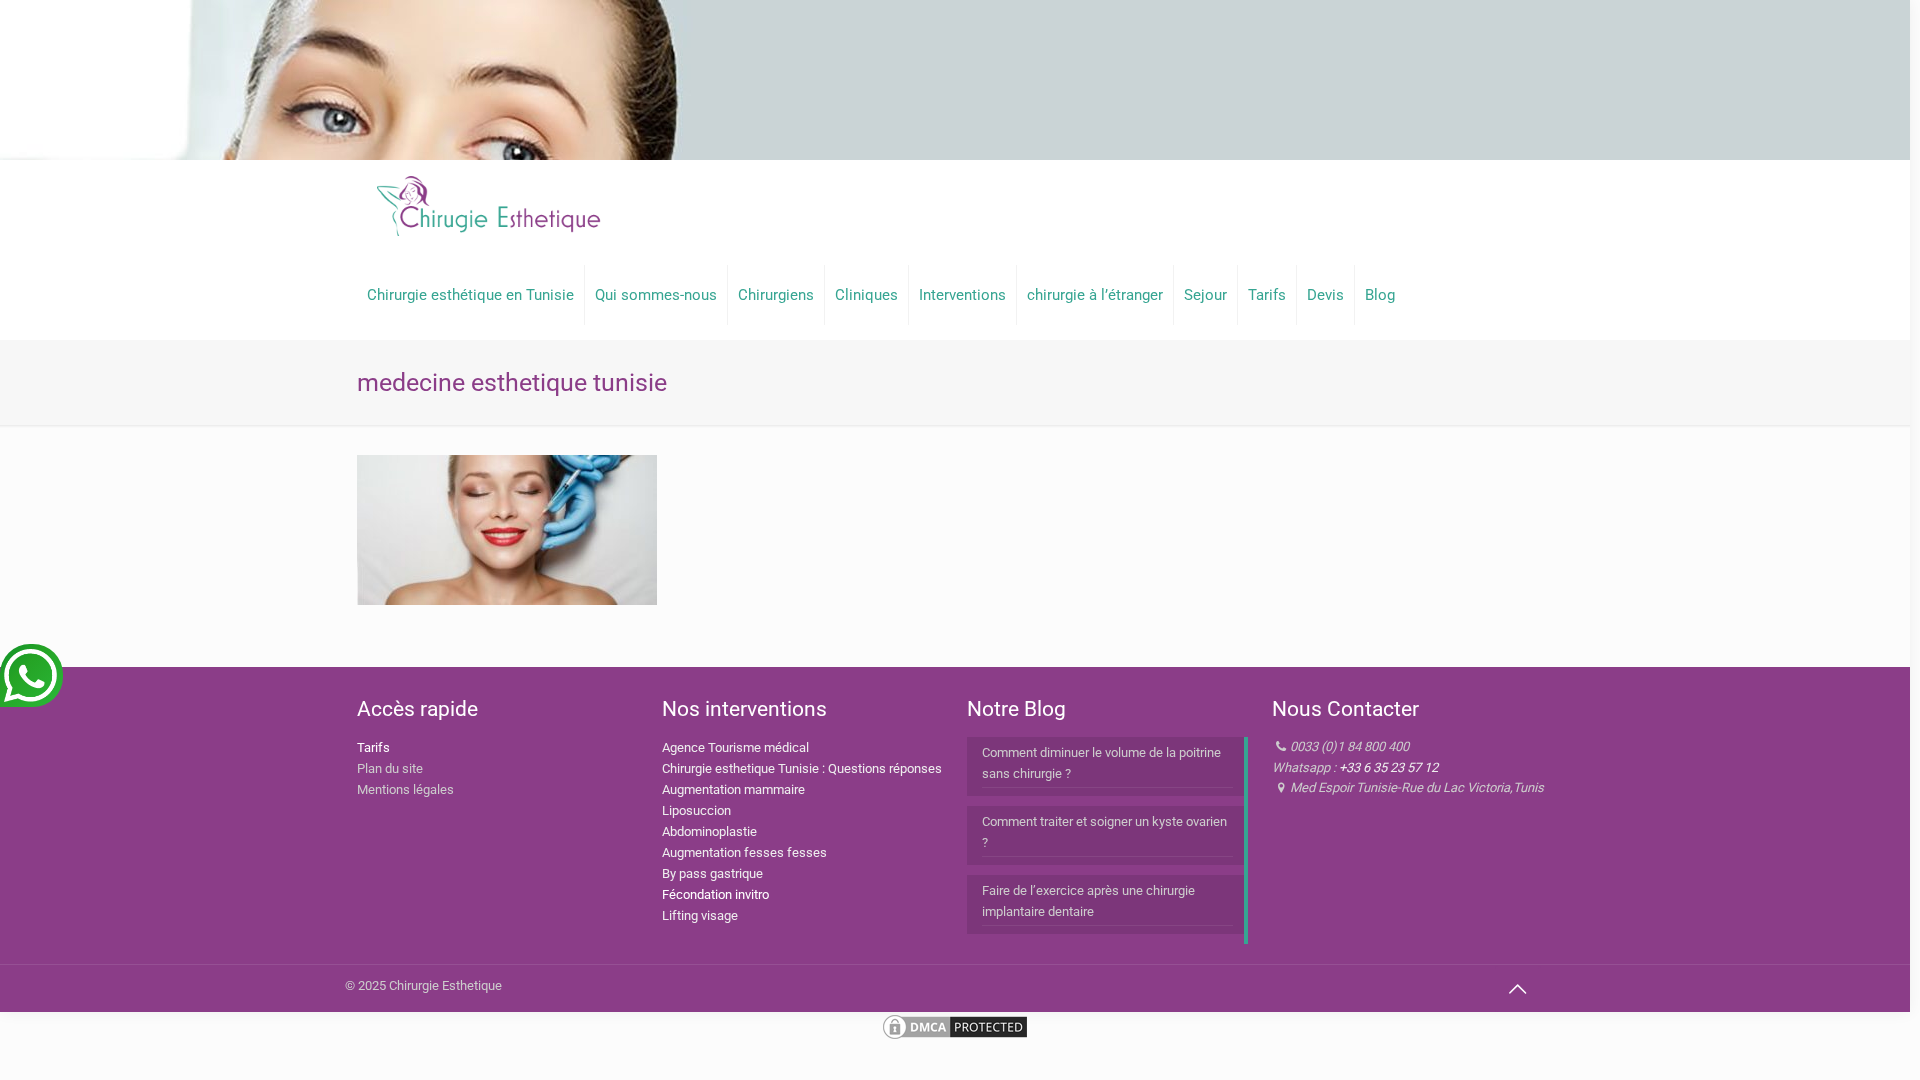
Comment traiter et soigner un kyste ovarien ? (1104, 832)
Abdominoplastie (709, 831)
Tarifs (373, 747)
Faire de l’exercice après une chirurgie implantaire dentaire (1088, 901)
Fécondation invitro (715, 894)
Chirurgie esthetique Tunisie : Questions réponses (802, 768)
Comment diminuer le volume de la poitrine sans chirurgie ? (1101, 763)
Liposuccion (696, 810)
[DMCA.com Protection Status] (955, 1037)
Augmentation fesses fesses (744, 852)
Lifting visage (700, 915)
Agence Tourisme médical (735, 747)
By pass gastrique (712, 873)
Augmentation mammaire (733, 789)
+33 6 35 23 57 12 (1388, 767)
